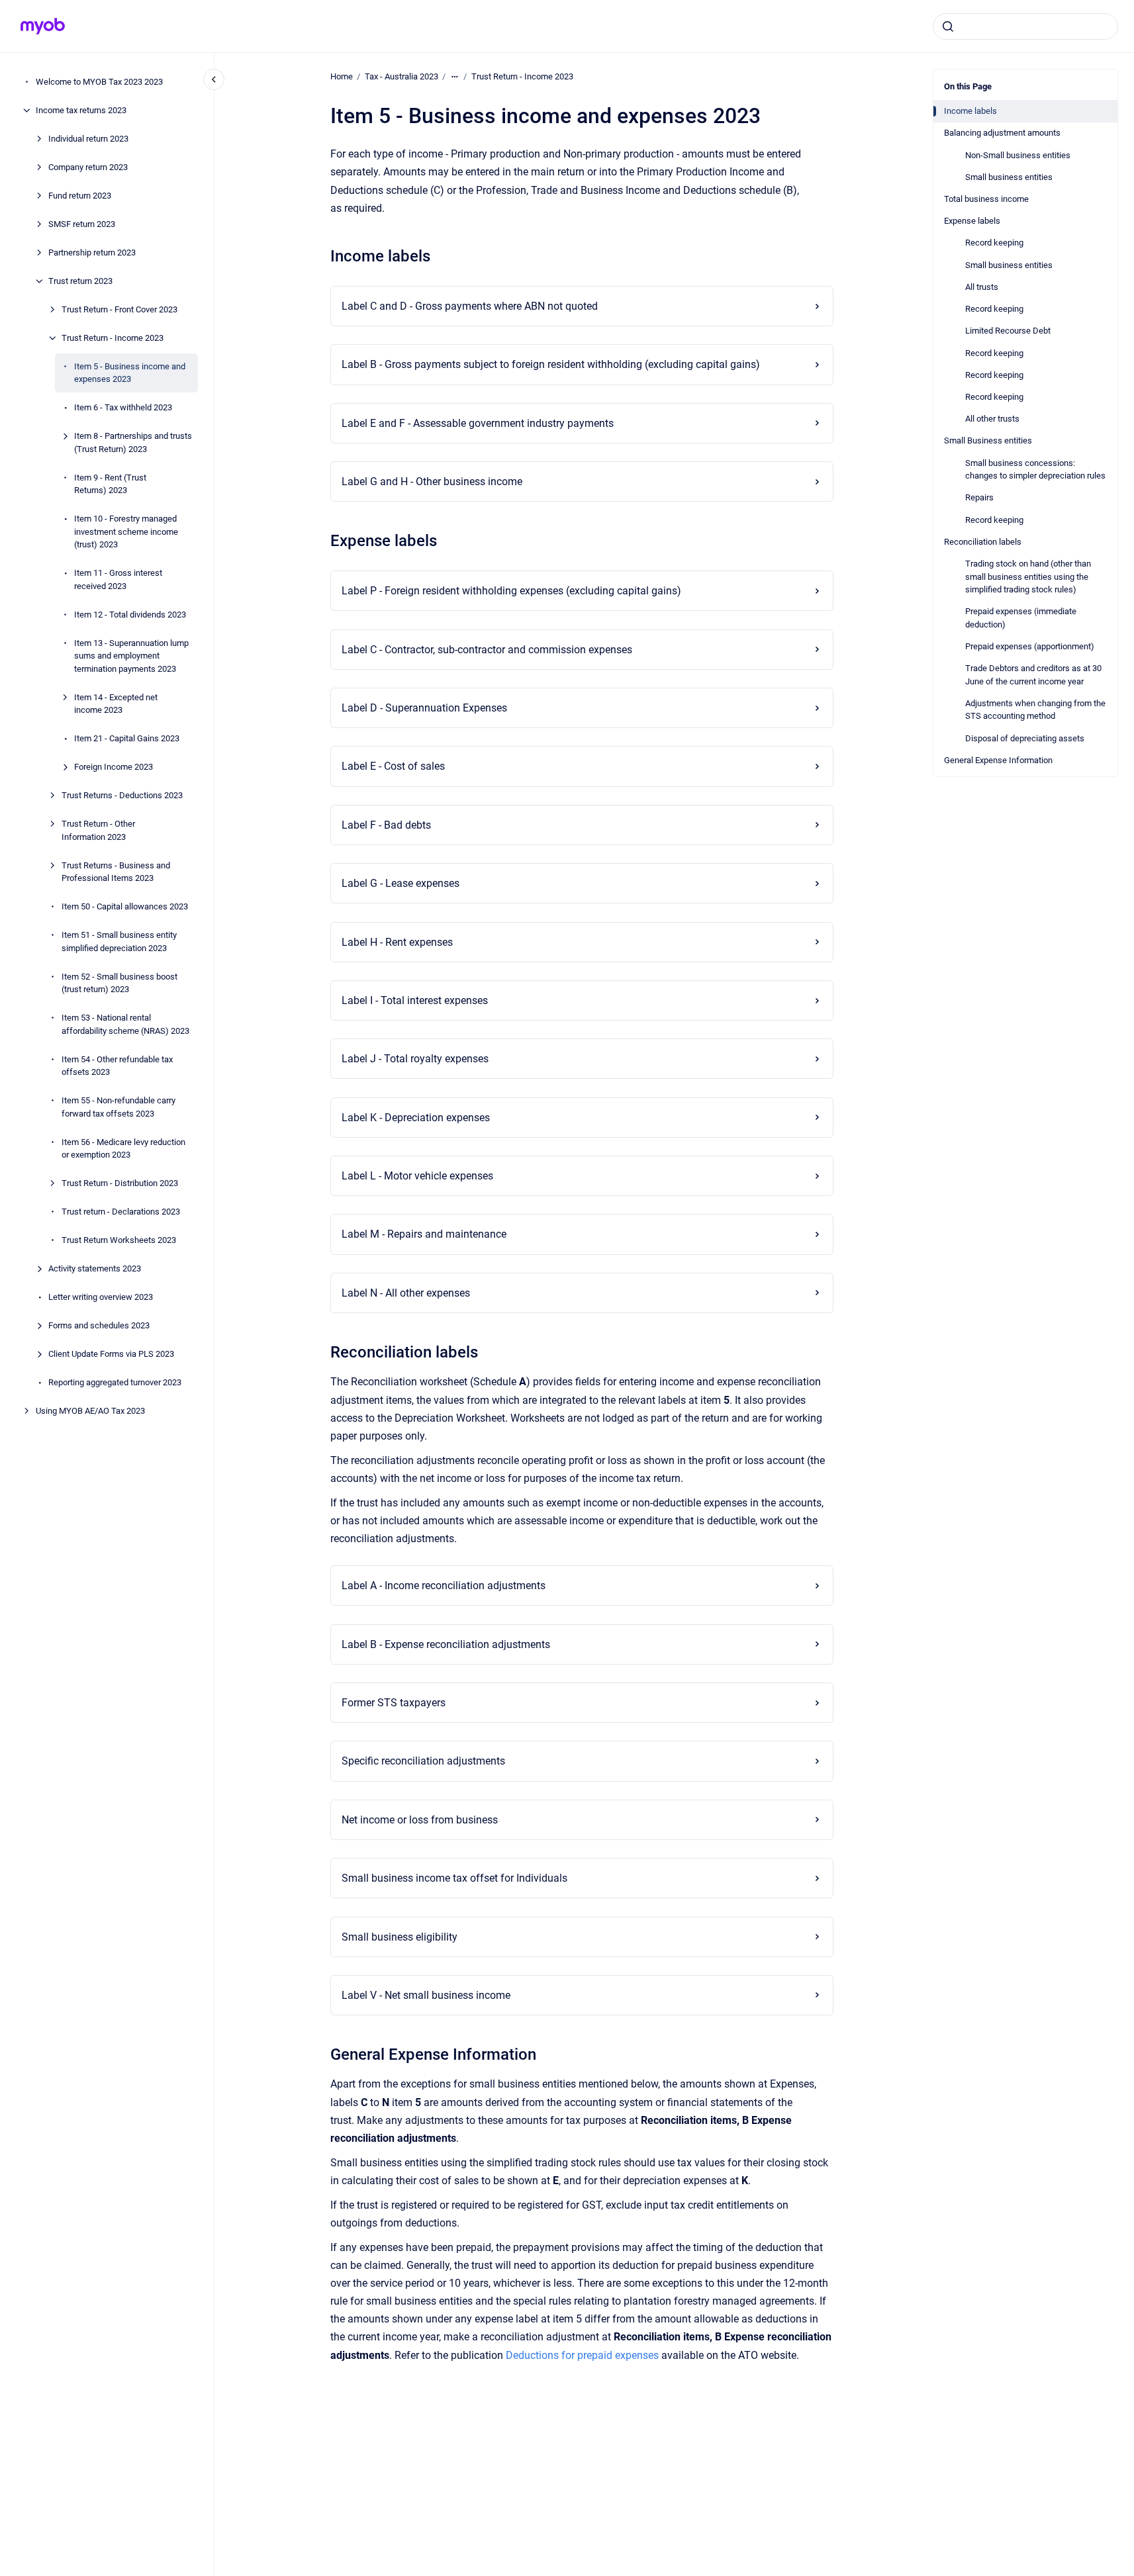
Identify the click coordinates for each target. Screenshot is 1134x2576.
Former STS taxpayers (394, 1703)
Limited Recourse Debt (1008, 331)
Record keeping (994, 243)
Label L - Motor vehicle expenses (417, 1176)
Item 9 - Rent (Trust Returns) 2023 (110, 484)
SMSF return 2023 (82, 224)
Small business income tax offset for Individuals (454, 1878)
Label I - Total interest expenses (415, 1000)
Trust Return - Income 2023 (113, 338)
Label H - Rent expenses (397, 942)
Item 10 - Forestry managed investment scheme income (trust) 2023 (126, 531)
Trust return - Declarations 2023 (121, 1212)
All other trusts (992, 419)
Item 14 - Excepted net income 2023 (116, 704)
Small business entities (1009, 177)
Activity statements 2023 (95, 1268)
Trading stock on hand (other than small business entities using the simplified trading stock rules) (1028, 576)
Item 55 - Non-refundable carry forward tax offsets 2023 (118, 1107)
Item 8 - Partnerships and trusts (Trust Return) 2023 (133, 442)
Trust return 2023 (80, 281)
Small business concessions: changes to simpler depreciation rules (1035, 470)
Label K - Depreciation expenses (416, 1118)
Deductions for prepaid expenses (582, 2355)
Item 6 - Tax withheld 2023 (123, 407)
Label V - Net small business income (426, 1995)
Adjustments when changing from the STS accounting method (1035, 710)
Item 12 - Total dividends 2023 (130, 615)
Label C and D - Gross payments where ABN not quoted (470, 306)
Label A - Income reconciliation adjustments (444, 1586)
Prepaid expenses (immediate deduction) (1021, 618)
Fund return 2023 (80, 196)
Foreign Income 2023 (114, 767)
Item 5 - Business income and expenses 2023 (130, 373)
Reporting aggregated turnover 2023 (115, 1382)
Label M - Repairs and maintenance (424, 1234)
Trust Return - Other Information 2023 (98, 830)
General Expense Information (998, 760)
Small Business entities (988, 440)
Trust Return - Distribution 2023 (120, 1183)
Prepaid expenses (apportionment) (1030, 646)
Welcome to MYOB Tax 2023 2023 (99, 82)
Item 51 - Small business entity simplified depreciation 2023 (119, 942)
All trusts (982, 287)
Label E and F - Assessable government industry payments (478, 423)
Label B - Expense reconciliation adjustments (446, 1644)
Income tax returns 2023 (81, 110)
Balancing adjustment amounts (1002, 133)
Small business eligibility (400, 1937)
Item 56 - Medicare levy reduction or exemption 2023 (123, 1149)
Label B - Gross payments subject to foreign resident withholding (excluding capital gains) (551, 364)
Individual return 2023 (88, 139)
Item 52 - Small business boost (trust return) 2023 (119, 983)
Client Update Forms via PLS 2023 (111, 1354)
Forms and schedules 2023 (99, 1325)
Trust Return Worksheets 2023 (119, 1240)
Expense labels (972, 221)
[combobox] (1025, 26)
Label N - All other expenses (406, 1293)
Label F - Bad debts (386, 825)
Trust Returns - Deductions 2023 (122, 795)
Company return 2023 (88, 167)
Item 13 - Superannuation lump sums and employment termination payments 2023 (131, 656)
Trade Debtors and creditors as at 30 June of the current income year (1033, 675)
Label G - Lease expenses (401, 883)
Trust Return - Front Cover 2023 (119, 309)
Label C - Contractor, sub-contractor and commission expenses (487, 650)
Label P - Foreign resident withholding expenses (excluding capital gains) (511, 591)
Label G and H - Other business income (432, 482)
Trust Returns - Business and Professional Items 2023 (116, 872)
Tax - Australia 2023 (402, 76)
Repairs (979, 497)
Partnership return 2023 (92, 253)
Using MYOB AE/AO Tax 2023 (90, 1411)
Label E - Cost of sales (393, 766)
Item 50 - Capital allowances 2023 (125, 906)
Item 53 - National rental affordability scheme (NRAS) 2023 (125, 1024)
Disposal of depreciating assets (1025, 738)
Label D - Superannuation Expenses (424, 708)
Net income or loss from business (420, 1820)
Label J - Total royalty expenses (415, 1059)
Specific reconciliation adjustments (423, 1761)
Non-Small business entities (1018, 155)
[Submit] (948, 26)
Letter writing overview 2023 (101, 1297)
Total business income (986, 199)
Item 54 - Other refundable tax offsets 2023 (117, 1066)
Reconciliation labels (983, 542)
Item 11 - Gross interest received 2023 (118, 579)
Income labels (970, 111)
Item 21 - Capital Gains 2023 (127, 738)
